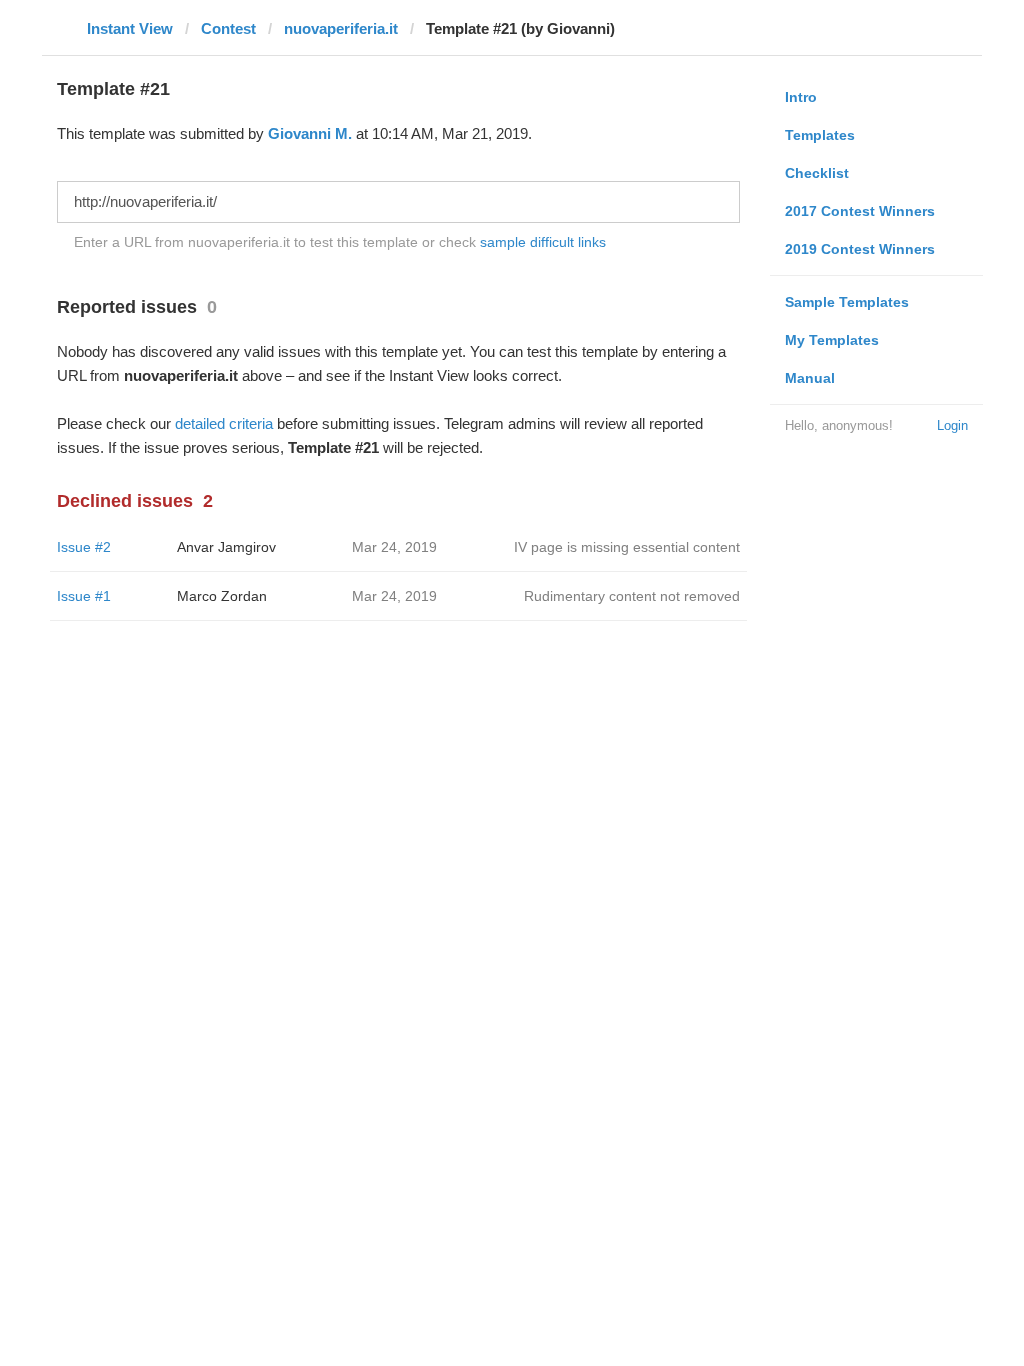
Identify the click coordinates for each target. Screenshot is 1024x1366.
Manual (810, 378)
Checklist (817, 173)
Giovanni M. (310, 133)
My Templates (832, 340)
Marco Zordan (222, 596)
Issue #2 (84, 547)
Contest (228, 28)
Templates (820, 135)
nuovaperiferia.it (341, 28)
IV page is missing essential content (627, 547)
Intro (801, 97)
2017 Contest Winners (860, 211)
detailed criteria (224, 423)
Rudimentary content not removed (632, 596)
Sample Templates (847, 302)
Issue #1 (84, 596)
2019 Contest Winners (860, 249)
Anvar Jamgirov (226, 547)
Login (952, 425)
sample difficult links (543, 242)
